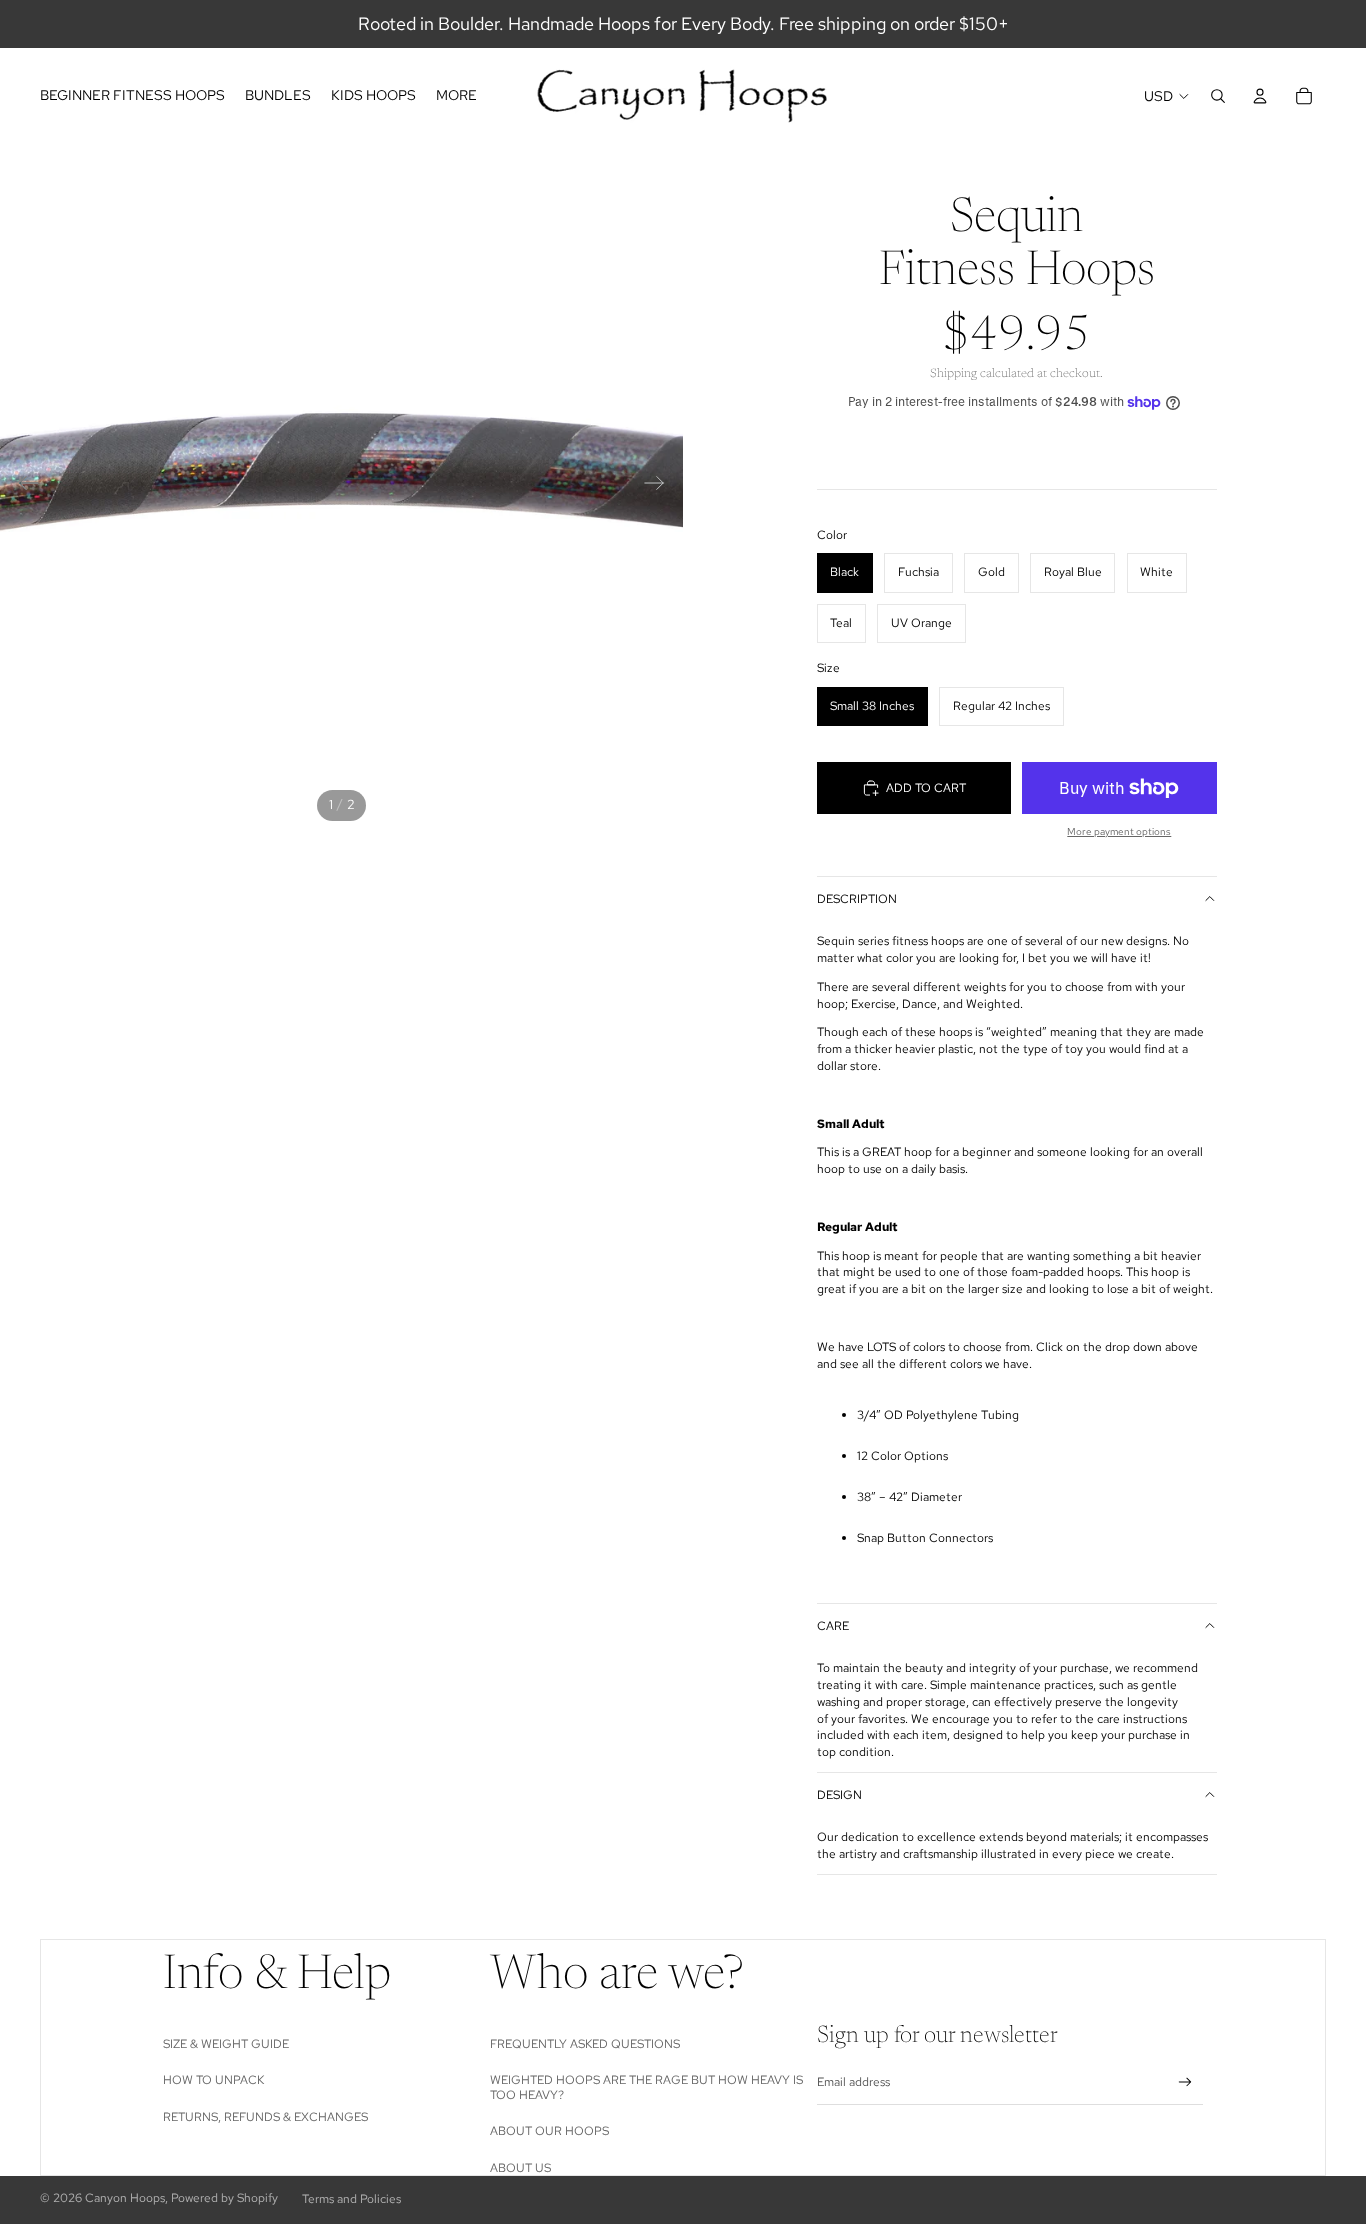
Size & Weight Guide (226, 2044)
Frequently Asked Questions (585, 2044)
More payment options (1119, 831)
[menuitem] (456, 96)
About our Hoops (549, 2131)
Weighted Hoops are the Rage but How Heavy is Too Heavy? (646, 2087)
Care (833, 1626)
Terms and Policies (351, 2199)
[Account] (1260, 96)
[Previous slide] (22, 486)
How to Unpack (213, 2080)
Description (857, 899)
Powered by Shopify (224, 2198)
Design (839, 1795)
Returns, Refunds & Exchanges (265, 2117)
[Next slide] (660, 486)
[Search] (1218, 96)
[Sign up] (1185, 2082)
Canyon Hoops (125, 2198)
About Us (520, 2168)
